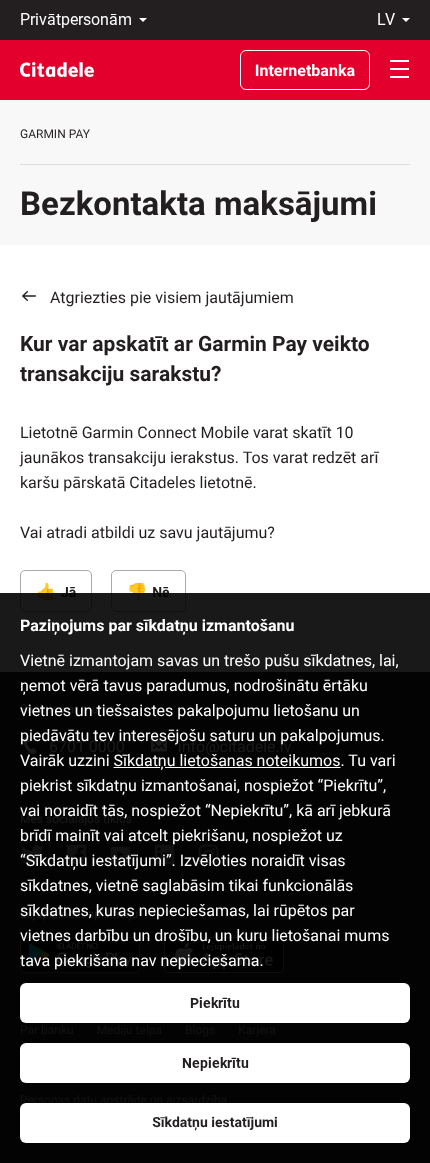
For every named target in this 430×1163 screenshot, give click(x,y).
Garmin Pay (55, 134)
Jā (68, 593)
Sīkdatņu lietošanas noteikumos (227, 760)
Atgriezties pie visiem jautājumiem (172, 297)
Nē (160, 593)
